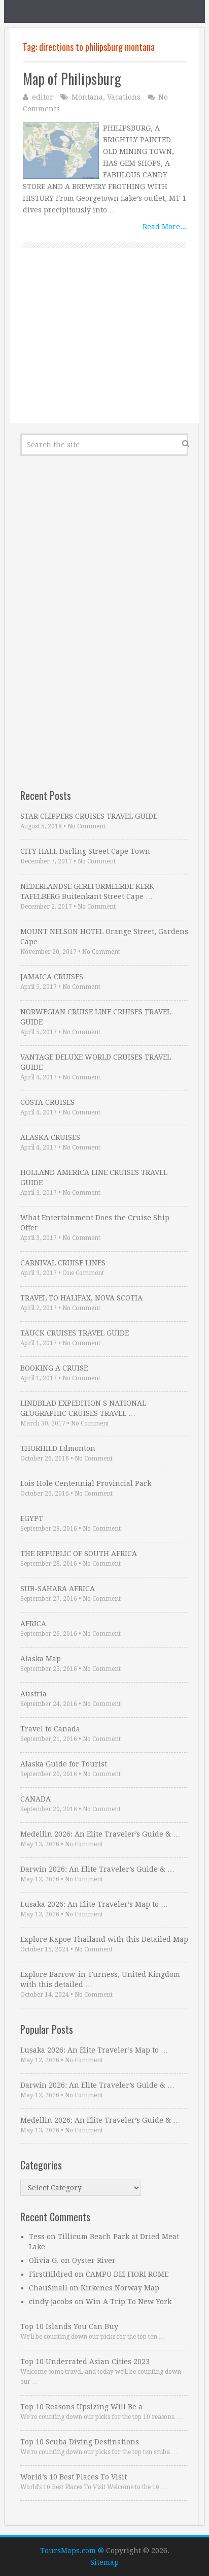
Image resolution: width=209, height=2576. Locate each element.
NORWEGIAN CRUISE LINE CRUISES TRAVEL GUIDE (96, 1017)
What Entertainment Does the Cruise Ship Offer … (95, 1223)
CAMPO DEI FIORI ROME (127, 2274)
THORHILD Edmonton (58, 1448)
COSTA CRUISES (47, 1102)
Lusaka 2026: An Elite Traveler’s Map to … (94, 1904)
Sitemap (104, 2562)
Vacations (124, 97)
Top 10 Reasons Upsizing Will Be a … (86, 2407)
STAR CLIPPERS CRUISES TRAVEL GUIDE (89, 816)
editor (43, 97)
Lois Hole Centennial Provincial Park (86, 1483)
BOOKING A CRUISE (54, 1368)
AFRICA (33, 1624)
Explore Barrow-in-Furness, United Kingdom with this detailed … (100, 1979)
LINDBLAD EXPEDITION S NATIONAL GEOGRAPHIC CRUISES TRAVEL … (83, 1408)
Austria (33, 1694)
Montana (87, 97)
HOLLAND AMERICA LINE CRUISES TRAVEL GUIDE (94, 1177)
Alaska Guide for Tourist (64, 1764)
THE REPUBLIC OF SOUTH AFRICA (79, 1554)
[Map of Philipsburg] (61, 151)
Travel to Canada (50, 1729)
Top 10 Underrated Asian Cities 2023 (85, 2362)
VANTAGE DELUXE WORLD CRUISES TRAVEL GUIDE (96, 1062)
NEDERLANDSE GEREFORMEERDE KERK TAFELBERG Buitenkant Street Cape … (87, 891)
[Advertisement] (104, 347)
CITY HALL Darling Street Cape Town (85, 851)
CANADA (36, 1799)
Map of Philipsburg (72, 79)
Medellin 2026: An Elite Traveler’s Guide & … (100, 1834)
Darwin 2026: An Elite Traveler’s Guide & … (97, 1869)
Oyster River (94, 2260)
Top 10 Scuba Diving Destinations (80, 2442)
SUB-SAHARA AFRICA (58, 1589)
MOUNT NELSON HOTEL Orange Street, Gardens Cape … (104, 937)
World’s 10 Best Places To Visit (74, 2477)
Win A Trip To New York (129, 2302)
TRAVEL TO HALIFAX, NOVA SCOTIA (81, 1298)
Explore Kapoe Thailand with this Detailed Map (104, 1939)
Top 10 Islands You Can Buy (69, 2326)
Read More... (164, 227)
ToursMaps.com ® (72, 2551)
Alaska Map (41, 1659)
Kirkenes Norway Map (120, 2288)
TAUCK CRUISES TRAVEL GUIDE (75, 1333)
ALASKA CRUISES (50, 1137)
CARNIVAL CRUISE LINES (63, 1263)
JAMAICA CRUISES (52, 977)
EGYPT (32, 1518)
